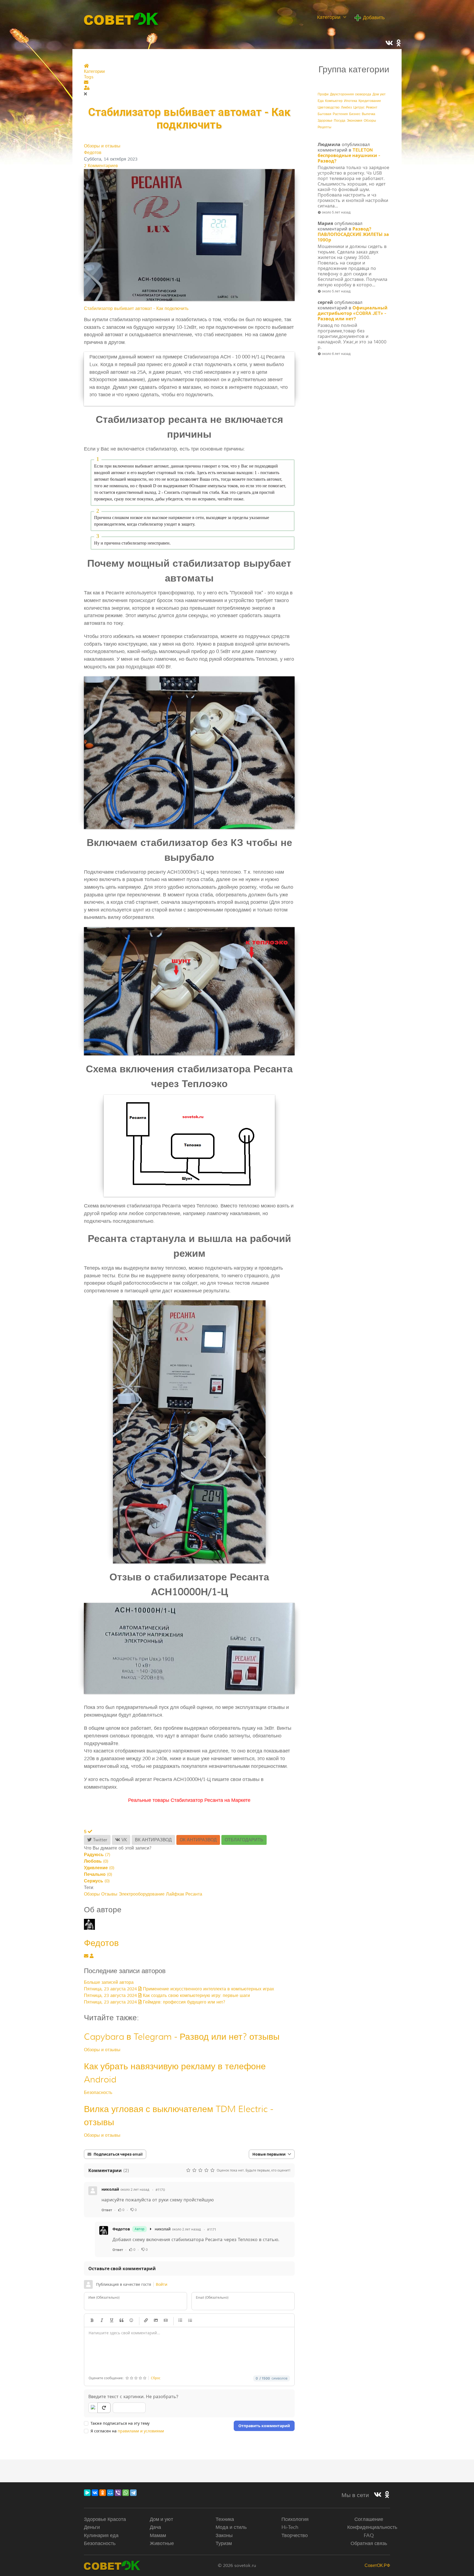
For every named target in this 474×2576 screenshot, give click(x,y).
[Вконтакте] (378, 2495)
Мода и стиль (231, 2527)
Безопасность (98, 2093)
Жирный (92, 2320)
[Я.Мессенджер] (87, 2493)
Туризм (224, 2543)
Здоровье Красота (105, 2519)
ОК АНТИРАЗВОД (198, 1840)
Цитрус (359, 108)
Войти (162, 2284)
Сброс (156, 2378)
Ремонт (372, 108)
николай (110, 2189)
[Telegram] (133, 2493)
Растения (340, 114)
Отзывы (109, 1894)
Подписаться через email (118, 2154)
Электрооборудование (142, 1894)
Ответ (107, 2210)
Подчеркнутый (112, 2320)
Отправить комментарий (264, 2426)
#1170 (160, 2190)
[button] (189, 82)
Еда (321, 101)
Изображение (156, 2320)
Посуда (340, 121)
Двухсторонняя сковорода (351, 94)
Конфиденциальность (372, 2527)
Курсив (102, 2320)
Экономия (355, 121)
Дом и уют (161, 2519)
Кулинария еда (101, 2535)
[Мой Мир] (110, 2493)
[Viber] (118, 2493)
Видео (166, 2320)
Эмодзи (131, 2320)
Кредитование (370, 101)
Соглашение (369, 2519)
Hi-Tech (290, 2527)
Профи (323, 94)
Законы (224, 2535)
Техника (225, 2519)
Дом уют (379, 94)
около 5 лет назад (336, 212)
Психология (295, 2519)
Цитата (122, 2320)
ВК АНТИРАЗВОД (153, 1840)
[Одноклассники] (103, 2493)
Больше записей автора (109, 1982)
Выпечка (369, 114)
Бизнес (355, 114)
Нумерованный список (190, 2320)
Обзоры (92, 1894)
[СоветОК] (121, 18)
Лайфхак (175, 1894)
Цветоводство (329, 108)
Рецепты (325, 127)
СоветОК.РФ (377, 2566)
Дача (155, 2527)
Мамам (158, 2535)
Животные (162, 2543)
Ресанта (194, 1894)
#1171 (212, 2229)
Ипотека (351, 101)
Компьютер (334, 101)
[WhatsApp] (126, 2493)
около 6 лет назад (336, 354)
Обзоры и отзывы (102, 146)
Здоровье (325, 121)
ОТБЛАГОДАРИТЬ (244, 1840)
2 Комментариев (101, 166)
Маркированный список (180, 2320)
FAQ (369, 2535)
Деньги (92, 2527)
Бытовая (325, 114)
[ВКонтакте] (95, 2493)
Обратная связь (369, 2543)
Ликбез (346, 108)
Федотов (93, 153)
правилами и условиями (141, 2431)
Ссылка (146, 2320)
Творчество (295, 2535)
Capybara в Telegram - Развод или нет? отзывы (182, 2037)
